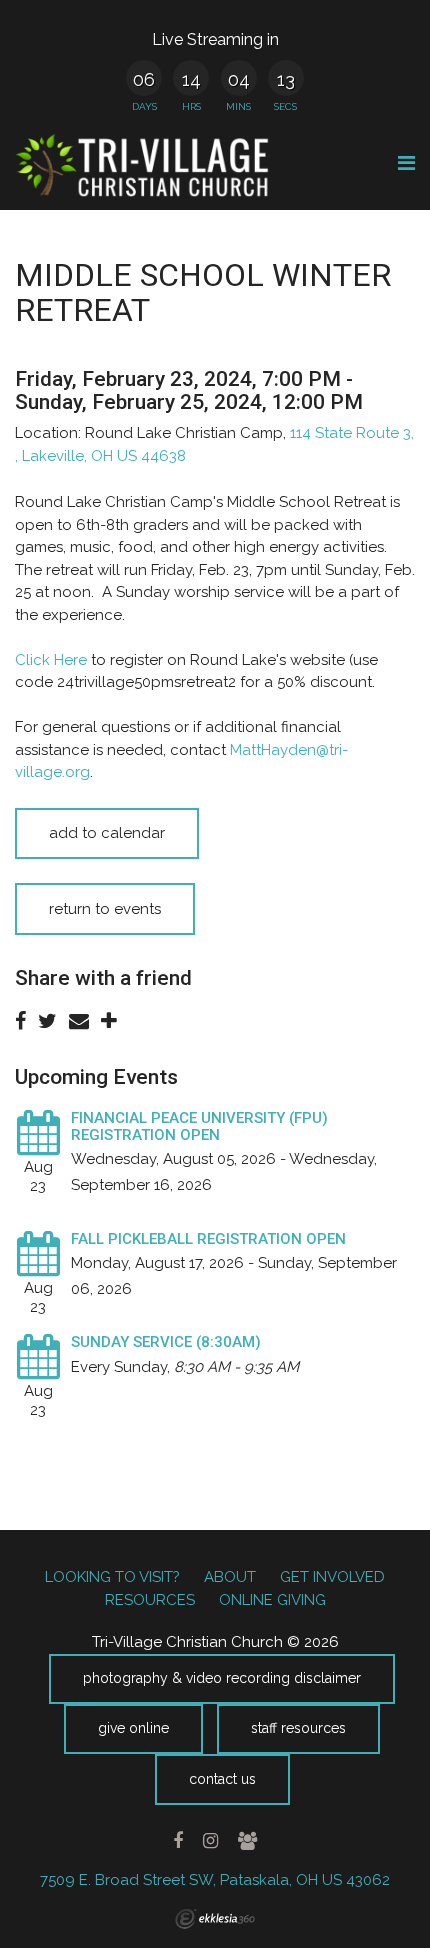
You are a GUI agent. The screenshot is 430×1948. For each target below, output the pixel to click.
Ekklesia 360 (215, 1919)
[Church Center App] (247, 1840)
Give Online (133, 1728)
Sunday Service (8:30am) (166, 1342)
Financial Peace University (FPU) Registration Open (199, 1126)
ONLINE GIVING (272, 1600)
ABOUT (230, 1577)
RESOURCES (150, 1600)
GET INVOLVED (332, 1577)
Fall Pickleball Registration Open (208, 1239)
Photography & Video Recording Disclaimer (222, 1678)
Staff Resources (298, 1728)
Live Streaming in (215, 39)
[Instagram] (210, 1840)
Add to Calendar (107, 833)
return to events (105, 909)
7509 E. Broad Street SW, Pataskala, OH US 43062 (215, 1880)
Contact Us (222, 1779)
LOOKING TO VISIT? (112, 1577)
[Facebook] (178, 1840)
